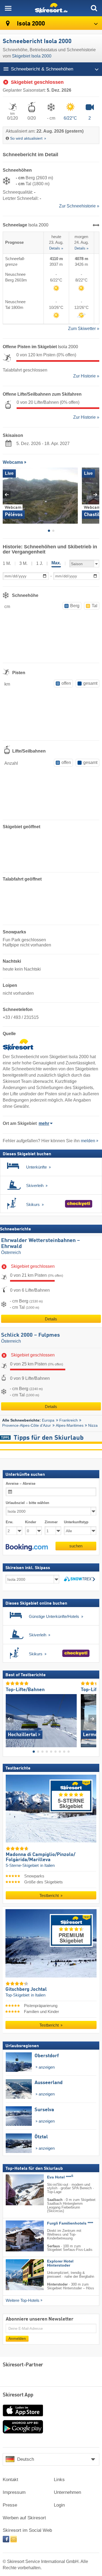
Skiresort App (18, 2395)
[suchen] (94, 8)
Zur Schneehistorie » (79, 206)
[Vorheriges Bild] (10, 1719)
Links (59, 2480)
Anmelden (17, 2339)
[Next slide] (95, 495)
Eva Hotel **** (60, 2177)
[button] (27, 1547)
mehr (44, 1123)
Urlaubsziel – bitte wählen (27, 1503)
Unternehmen (67, 2492)
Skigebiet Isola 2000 (32, 56)
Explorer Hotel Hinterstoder (60, 2264)
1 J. (40, 563)
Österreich (11, 1252)
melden (88, 1141)
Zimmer (51, 1522)
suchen (76, 1546)
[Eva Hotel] (17, 2190)
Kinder (31, 1522)
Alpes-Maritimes (70, 1425)
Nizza (93, 1425)
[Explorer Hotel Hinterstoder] (17, 2275)
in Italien (47, 1866)
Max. (56, 563)
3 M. (23, 563)
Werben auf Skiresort (24, 2518)
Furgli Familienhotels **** (70, 2224)
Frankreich (69, 1420)
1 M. (7, 563)
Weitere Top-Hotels (23, 2300)
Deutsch (26, 2459)
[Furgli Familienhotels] (17, 2236)
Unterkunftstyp (76, 1522)
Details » (56, 248)
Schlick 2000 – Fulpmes (30, 1335)
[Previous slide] (7, 495)
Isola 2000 (30, 24)
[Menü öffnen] (8, 8)
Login (59, 2505)
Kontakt (10, 2480)
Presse (10, 2505)
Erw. (10, 1522)
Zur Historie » (86, 376)
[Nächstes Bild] (92, 1719)
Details (51, 1319)
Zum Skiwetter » (84, 329)
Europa (48, 1420)
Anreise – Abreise (21, 1484)
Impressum (14, 2492)
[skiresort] (51, 8)
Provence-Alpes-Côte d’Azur (27, 1425)
